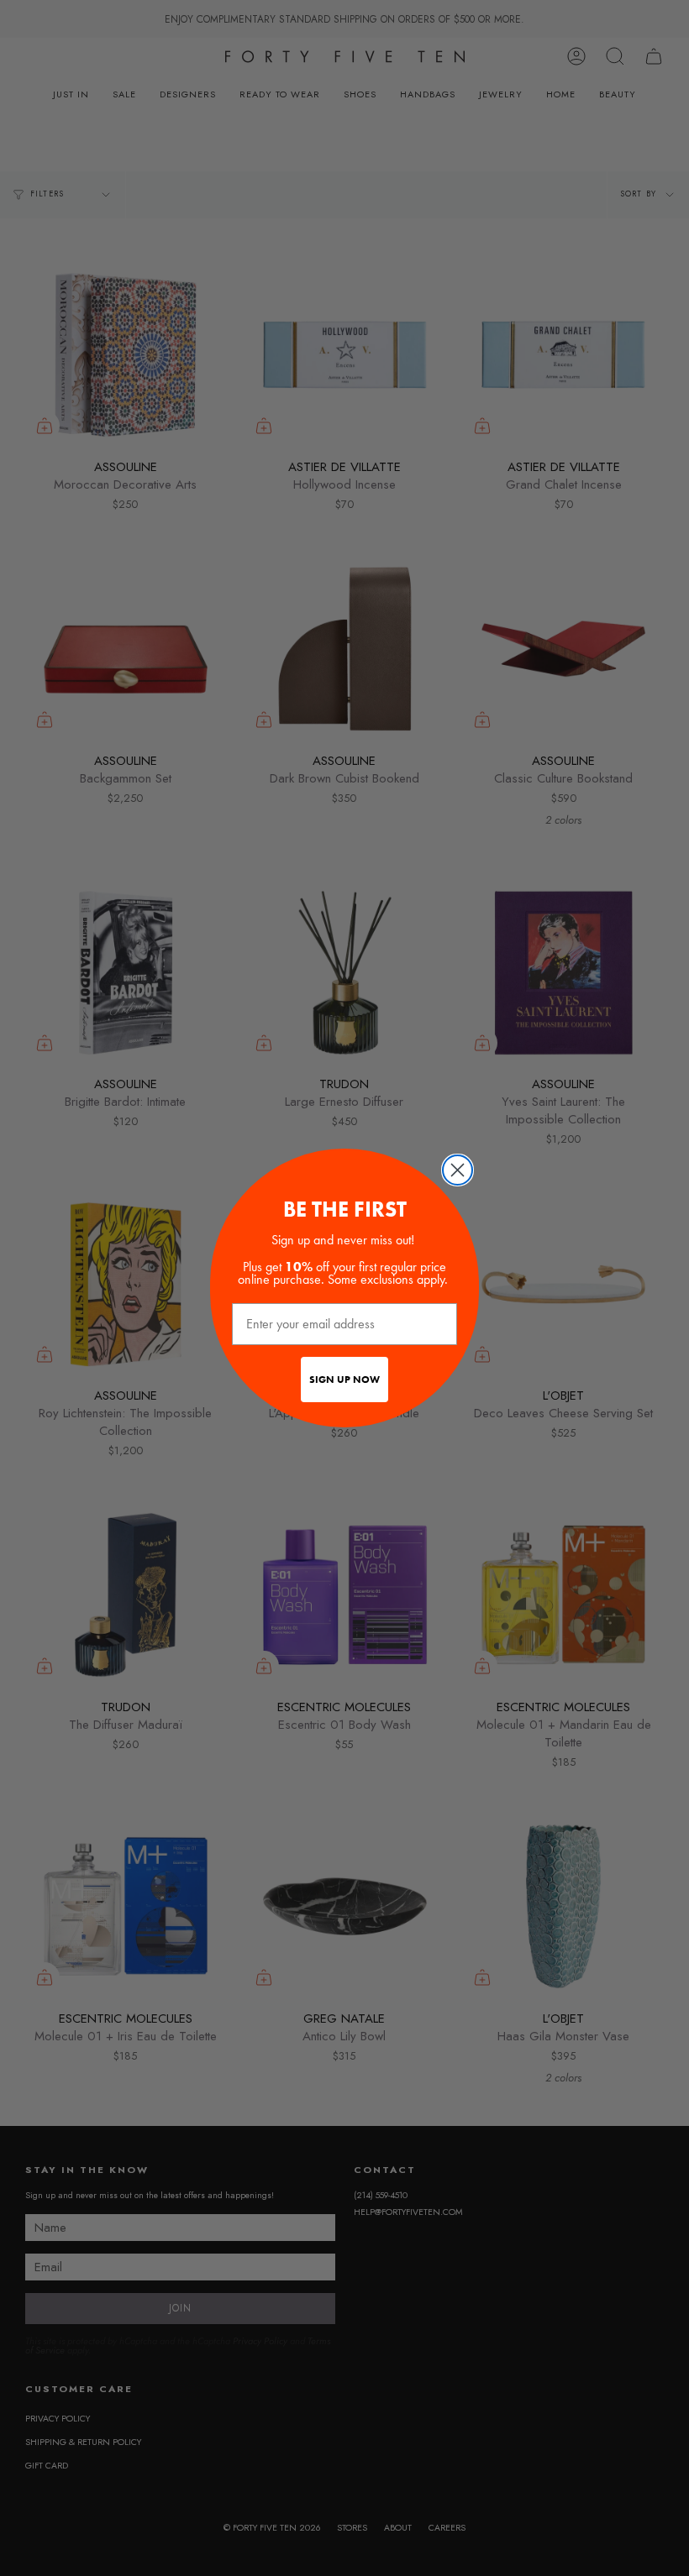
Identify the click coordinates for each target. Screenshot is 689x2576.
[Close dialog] (458, 1170)
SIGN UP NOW (344, 1380)
